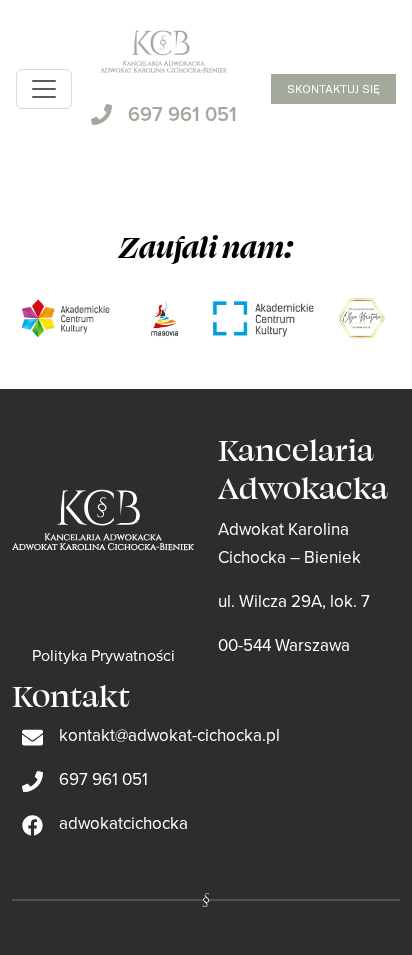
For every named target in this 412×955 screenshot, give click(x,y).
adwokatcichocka (123, 823)
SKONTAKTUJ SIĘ (333, 89)
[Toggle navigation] (44, 89)
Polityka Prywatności (103, 655)
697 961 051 (182, 113)
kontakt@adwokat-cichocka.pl (169, 735)
